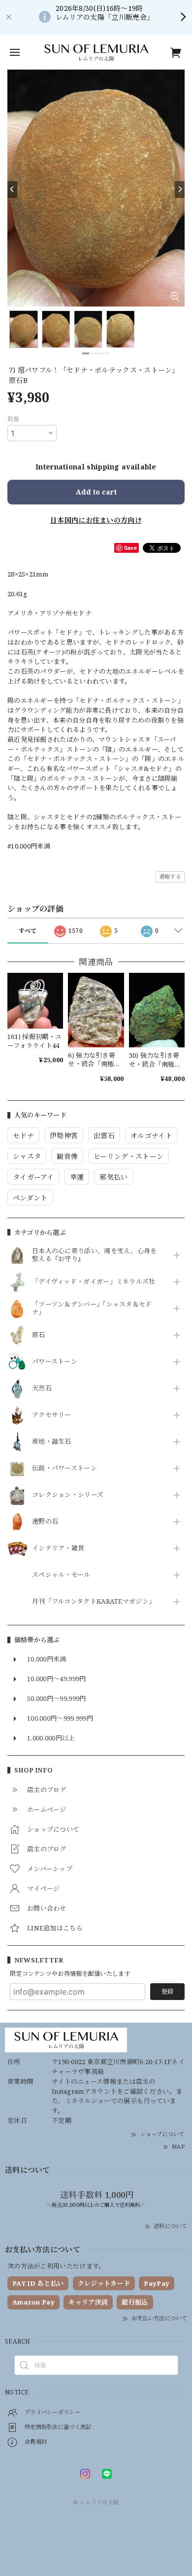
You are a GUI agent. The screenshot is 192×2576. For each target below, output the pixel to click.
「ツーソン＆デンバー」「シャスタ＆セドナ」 (92, 1308)
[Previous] (12, 190)
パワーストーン (55, 1362)
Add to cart (96, 492)
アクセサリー (52, 1415)
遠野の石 (45, 1522)
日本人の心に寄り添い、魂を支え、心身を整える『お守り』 (95, 1255)
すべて (28, 931)
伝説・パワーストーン (64, 1468)
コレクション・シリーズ (68, 1495)
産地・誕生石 (52, 1442)
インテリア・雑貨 (58, 1548)
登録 (167, 1991)
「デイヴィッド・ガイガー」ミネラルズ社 (94, 1282)
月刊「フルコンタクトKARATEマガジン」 (94, 1602)
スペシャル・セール (61, 1575)
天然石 (42, 1388)
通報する (170, 876)
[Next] (180, 190)
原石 (39, 1335)
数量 (14, 419)
